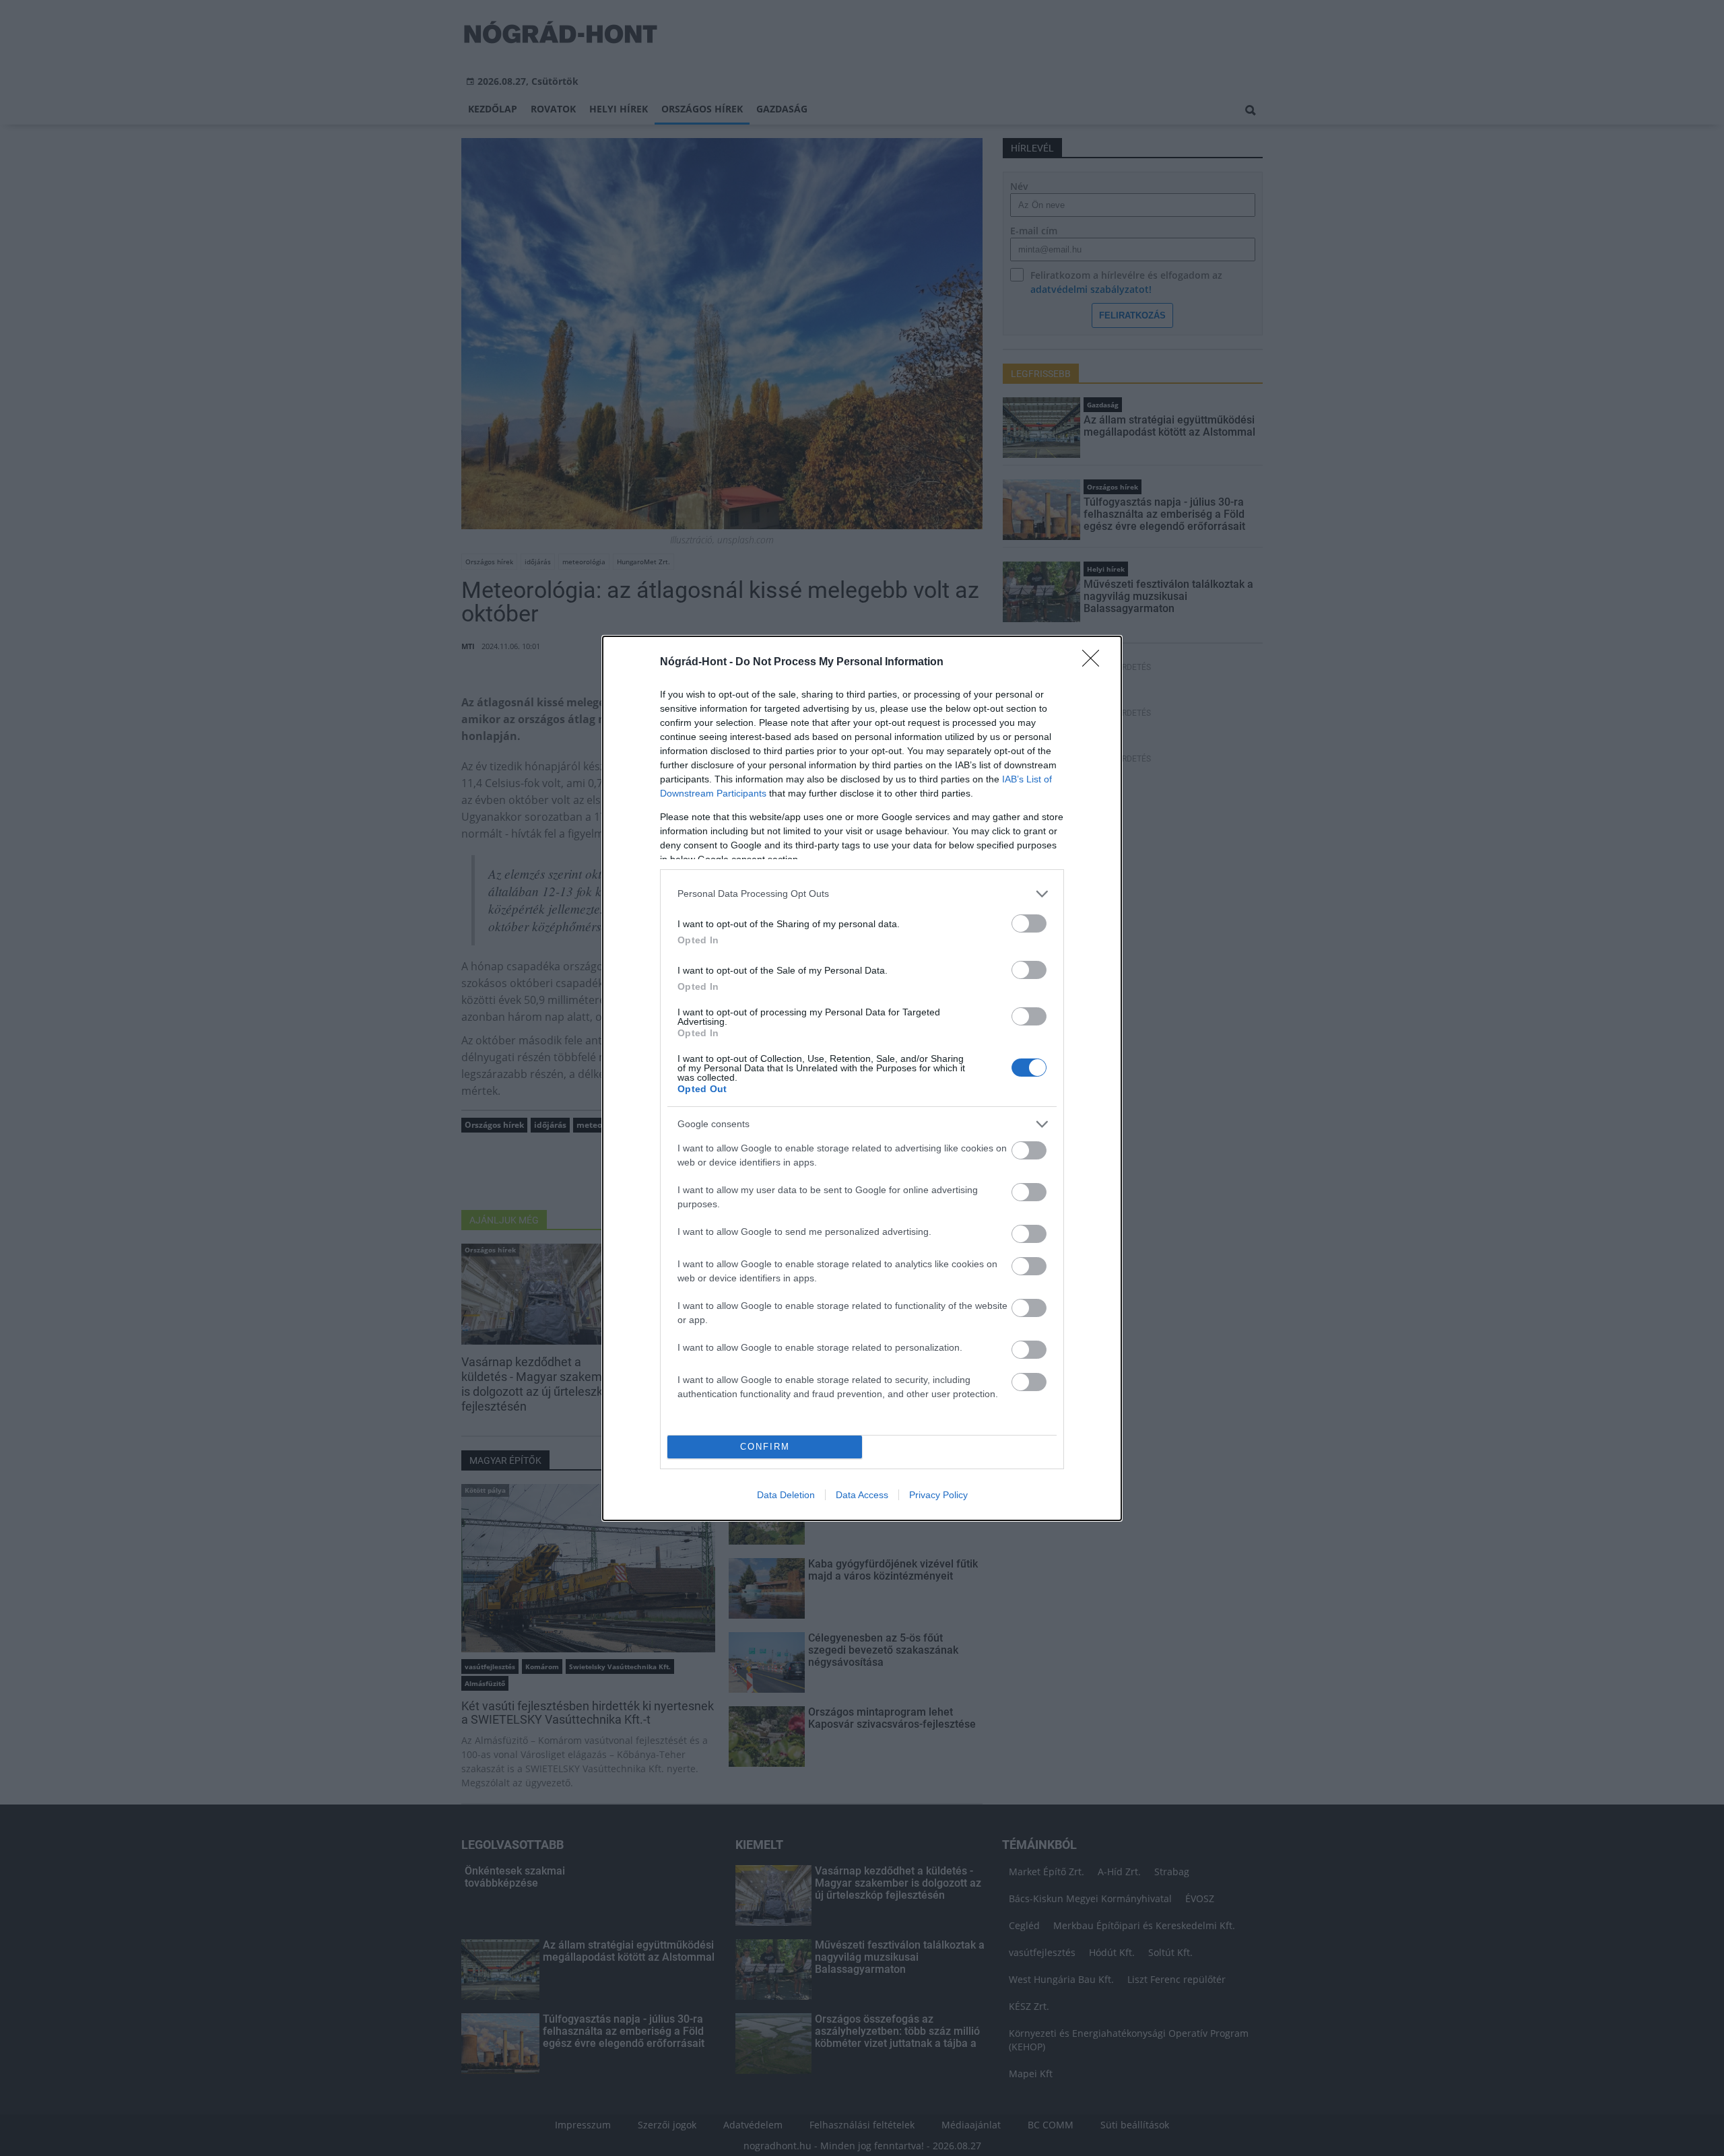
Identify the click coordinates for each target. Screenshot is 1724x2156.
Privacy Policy (938, 1495)
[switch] (1029, 923)
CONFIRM (765, 1447)
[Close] (1095, 663)
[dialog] (862, 1078)
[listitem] (862, 894)
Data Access (862, 1495)
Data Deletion (786, 1495)
